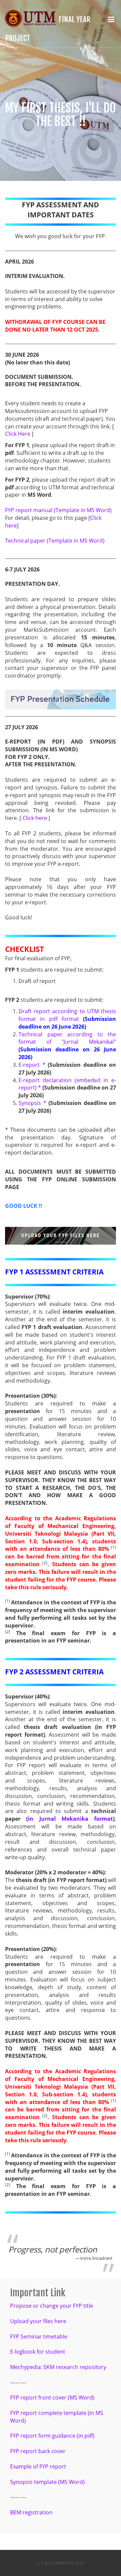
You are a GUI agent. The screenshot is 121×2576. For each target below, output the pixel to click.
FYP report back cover (38, 2451)
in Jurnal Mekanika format (70, 1819)
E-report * (32, 1065)
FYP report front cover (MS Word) (52, 2397)
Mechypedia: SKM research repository (58, 2367)
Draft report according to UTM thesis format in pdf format (67, 1015)
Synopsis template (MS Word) (47, 2482)
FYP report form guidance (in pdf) (52, 2436)
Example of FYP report (38, 2466)
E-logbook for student (38, 2352)
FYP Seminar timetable (39, 2337)
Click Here (18, 434)
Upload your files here (38, 2321)
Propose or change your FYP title (52, 2306)
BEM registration (31, 2512)
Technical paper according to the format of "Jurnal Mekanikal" (67, 1038)
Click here (35, 818)
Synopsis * (32, 1103)
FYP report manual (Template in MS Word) (58, 510)
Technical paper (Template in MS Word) (55, 541)
